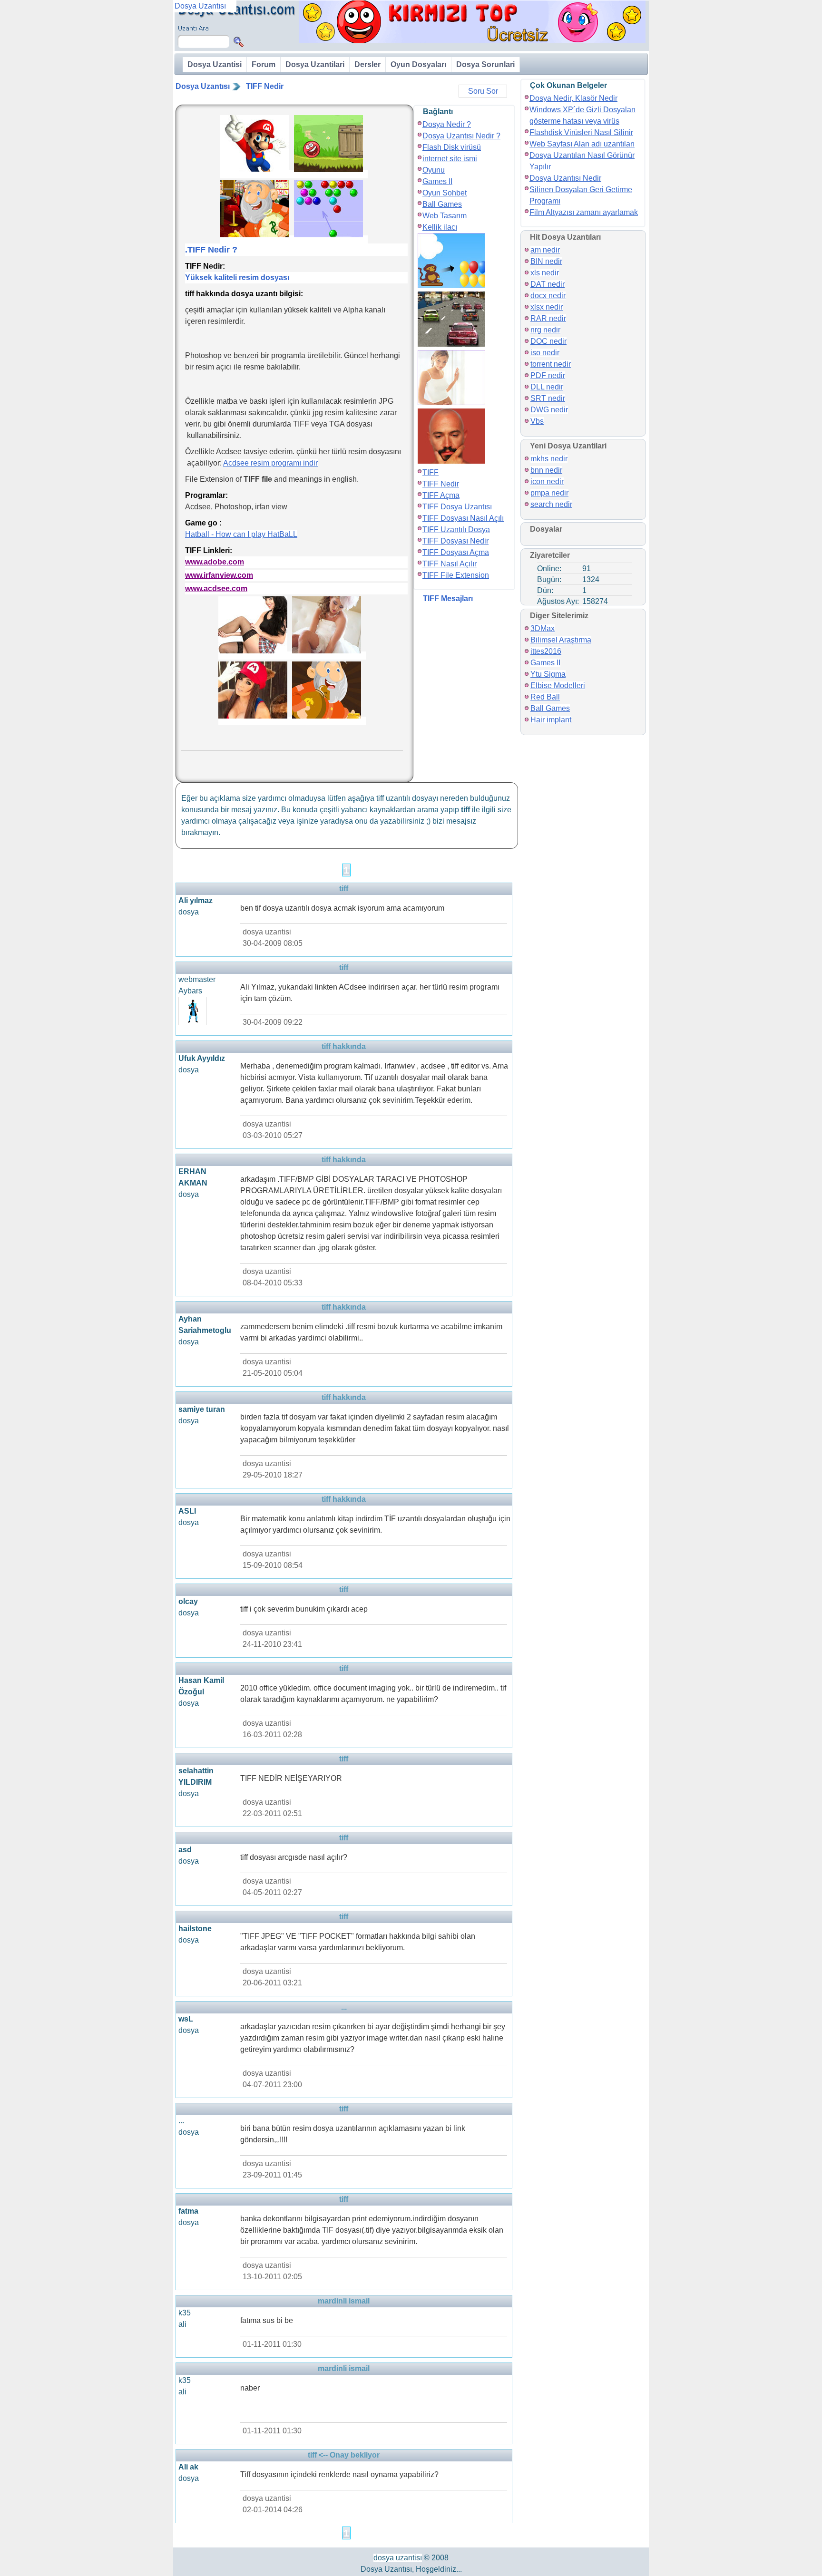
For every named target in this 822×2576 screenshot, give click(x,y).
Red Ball (545, 697)
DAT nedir (548, 284)
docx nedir (548, 296)
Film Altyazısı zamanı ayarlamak (584, 212)
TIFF (431, 472)
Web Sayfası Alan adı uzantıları (582, 144)
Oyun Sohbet (445, 193)
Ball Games (442, 204)
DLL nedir (547, 387)
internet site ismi (450, 159)
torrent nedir (551, 364)
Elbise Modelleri (558, 685)
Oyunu (434, 170)
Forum (264, 64)
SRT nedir (548, 398)
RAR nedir (548, 318)
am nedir (545, 250)
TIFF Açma (441, 495)
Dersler (367, 64)
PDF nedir (548, 375)
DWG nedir (549, 410)
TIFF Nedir (265, 86)
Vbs (537, 421)
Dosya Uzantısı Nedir (565, 178)
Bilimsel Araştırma (561, 640)
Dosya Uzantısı (203, 86)
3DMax (543, 628)
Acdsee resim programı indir (270, 463)
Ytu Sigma (548, 674)
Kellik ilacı (440, 227)
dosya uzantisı (398, 2558)
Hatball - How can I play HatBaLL (241, 534)
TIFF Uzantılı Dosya (456, 530)
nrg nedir (545, 330)
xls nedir (545, 273)
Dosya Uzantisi (215, 64)
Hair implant (551, 720)
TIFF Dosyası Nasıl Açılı (463, 518)
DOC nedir (548, 341)
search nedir (551, 504)
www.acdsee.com (216, 588)
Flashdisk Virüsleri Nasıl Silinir (581, 132)
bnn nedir (546, 470)
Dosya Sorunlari (485, 64)
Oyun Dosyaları (418, 64)
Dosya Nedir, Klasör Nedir (573, 98)
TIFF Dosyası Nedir (455, 541)
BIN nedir (546, 261)
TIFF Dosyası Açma (456, 552)
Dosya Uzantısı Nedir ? (461, 136)
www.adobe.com (215, 562)
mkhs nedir (549, 459)
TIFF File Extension (456, 575)
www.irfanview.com (219, 575)
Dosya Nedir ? (447, 124)
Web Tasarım (445, 216)
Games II (437, 181)
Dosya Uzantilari (315, 64)
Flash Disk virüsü (452, 147)
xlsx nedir (547, 307)
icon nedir (547, 481)
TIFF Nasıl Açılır (450, 564)
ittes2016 (546, 651)
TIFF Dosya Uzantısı (457, 507)
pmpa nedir (549, 493)
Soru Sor (483, 91)
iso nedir (545, 353)
